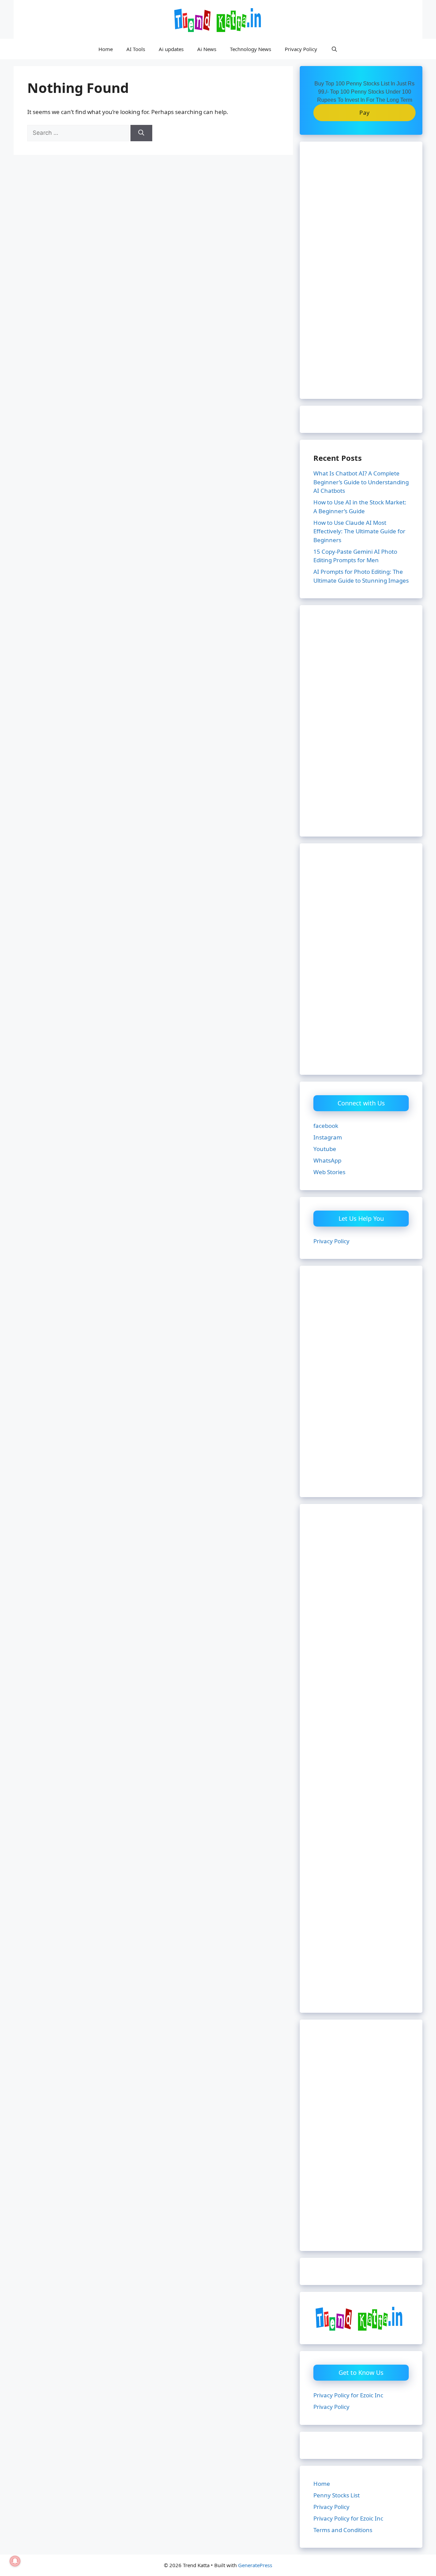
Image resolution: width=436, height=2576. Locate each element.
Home (106, 49)
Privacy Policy (301, 49)
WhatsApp (327, 1160)
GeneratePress (255, 2565)
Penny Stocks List (337, 2495)
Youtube (325, 1149)
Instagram (328, 1137)
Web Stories (329, 1172)
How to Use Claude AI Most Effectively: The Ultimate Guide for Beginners (359, 531)
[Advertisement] (361, 275)
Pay (365, 112)
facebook (326, 1126)
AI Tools (136, 49)
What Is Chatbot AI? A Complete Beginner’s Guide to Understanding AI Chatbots (361, 482)
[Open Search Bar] (334, 49)
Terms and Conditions (343, 2530)
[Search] (141, 133)
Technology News (251, 49)
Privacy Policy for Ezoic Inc (348, 2395)
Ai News (207, 49)
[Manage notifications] (15, 2561)
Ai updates (171, 49)
